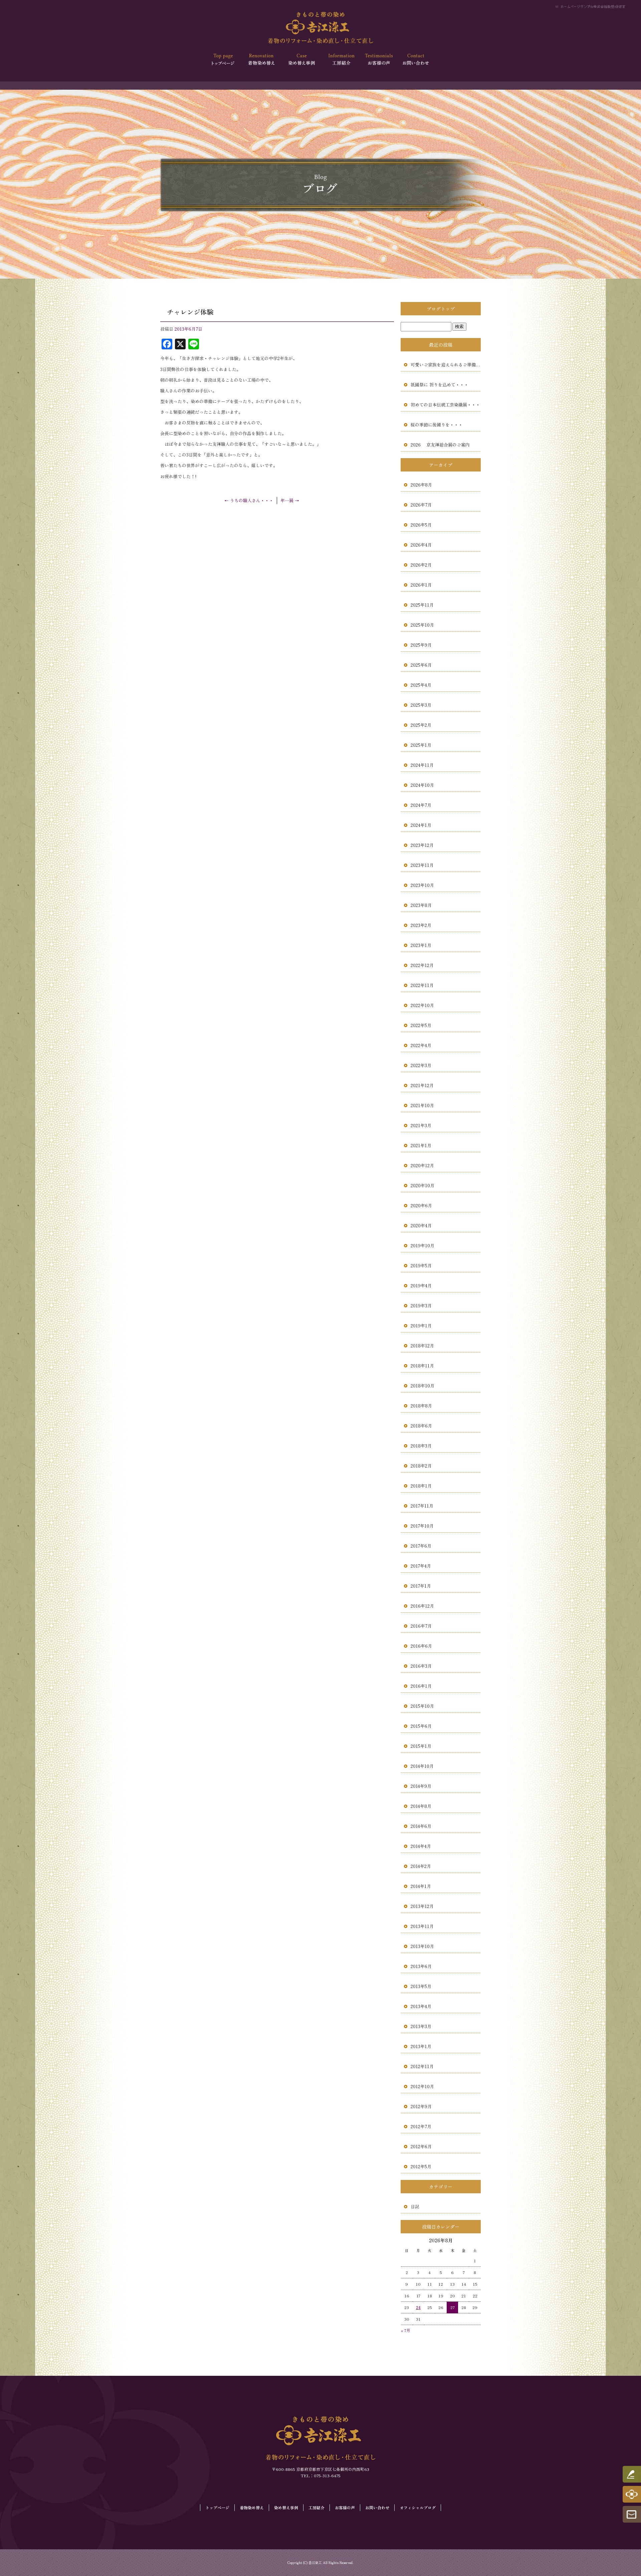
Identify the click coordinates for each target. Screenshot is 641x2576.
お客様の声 (378, 60)
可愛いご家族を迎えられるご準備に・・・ (446, 365)
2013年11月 (422, 1926)
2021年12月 (422, 1085)
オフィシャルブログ (418, 2507)
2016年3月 (421, 1666)
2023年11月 (422, 865)
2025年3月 (421, 705)
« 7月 (406, 2330)
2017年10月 (422, 1526)
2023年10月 (422, 885)
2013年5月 (421, 1986)
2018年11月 (422, 1366)
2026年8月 (421, 485)
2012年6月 (421, 2146)
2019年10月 (422, 1245)
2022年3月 (421, 1065)
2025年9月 (421, 645)
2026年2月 (421, 565)
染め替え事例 (301, 60)
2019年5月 (421, 1265)
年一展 (290, 500)
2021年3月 (421, 1125)
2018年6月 (421, 1426)
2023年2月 (421, 925)
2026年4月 (421, 545)
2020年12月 (422, 1165)
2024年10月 (422, 785)
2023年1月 (421, 945)
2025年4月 (421, 685)
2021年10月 (422, 1105)
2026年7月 (421, 505)
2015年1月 (421, 1746)
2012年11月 (422, 2066)
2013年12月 (422, 1906)
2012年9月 (421, 2106)
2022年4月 (421, 1045)
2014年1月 (421, 1886)
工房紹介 (340, 60)
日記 (415, 2206)
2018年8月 (421, 1406)
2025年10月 (422, 625)
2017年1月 (421, 1586)
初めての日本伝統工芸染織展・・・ (445, 405)
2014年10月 (422, 1766)
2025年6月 (421, 665)
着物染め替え (263, 60)
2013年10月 (422, 1946)
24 (418, 2307)
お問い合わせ (416, 60)
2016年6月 (421, 1646)
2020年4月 (421, 1225)
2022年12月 (422, 965)
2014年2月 (421, 1866)
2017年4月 (421, 1566)
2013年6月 (421, 1966)
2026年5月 (421, 525)
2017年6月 (421, 1546)
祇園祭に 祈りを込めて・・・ (440, 385)
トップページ (224, 60)
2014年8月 (421, 1806)
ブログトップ (441, 309)
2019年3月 (421, 1306)
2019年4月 (421, 1285)
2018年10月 (422, 1386)
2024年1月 (421, 825)
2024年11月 (422, 765)
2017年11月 (422, 1506)
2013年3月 (421, 2026)
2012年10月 (422, 2086)
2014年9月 (421, 1786)
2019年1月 (421, 1326)
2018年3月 (421, 1446)
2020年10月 (422, 1185)
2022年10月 (422, 1005)
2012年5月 (421, 2166)
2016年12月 (422, 1606)
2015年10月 (422, 1706)
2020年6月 (421, 1205)
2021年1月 (421, 1145)
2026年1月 (421, 585)
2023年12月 (422, 845)
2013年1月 (421, 2046)
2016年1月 (421, 1686)
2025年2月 (421, 725)
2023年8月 (421, 905)
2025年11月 (422, 605)
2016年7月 (421, 1626)
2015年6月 (421, 1726)
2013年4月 (421, 2006)
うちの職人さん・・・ (249, 500)
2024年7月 (421, 805)
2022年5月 (421, 1025)
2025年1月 (421, 745)
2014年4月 (421, 1846)
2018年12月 (422, 1346)
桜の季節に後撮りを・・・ (437, 425)
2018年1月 (421, 1486)
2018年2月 (421, 1466)
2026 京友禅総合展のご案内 (440, 445)
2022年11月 (422, 985)
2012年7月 (421, 2126)
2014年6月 (421, 1826)
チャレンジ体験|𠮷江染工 (606, 7)
